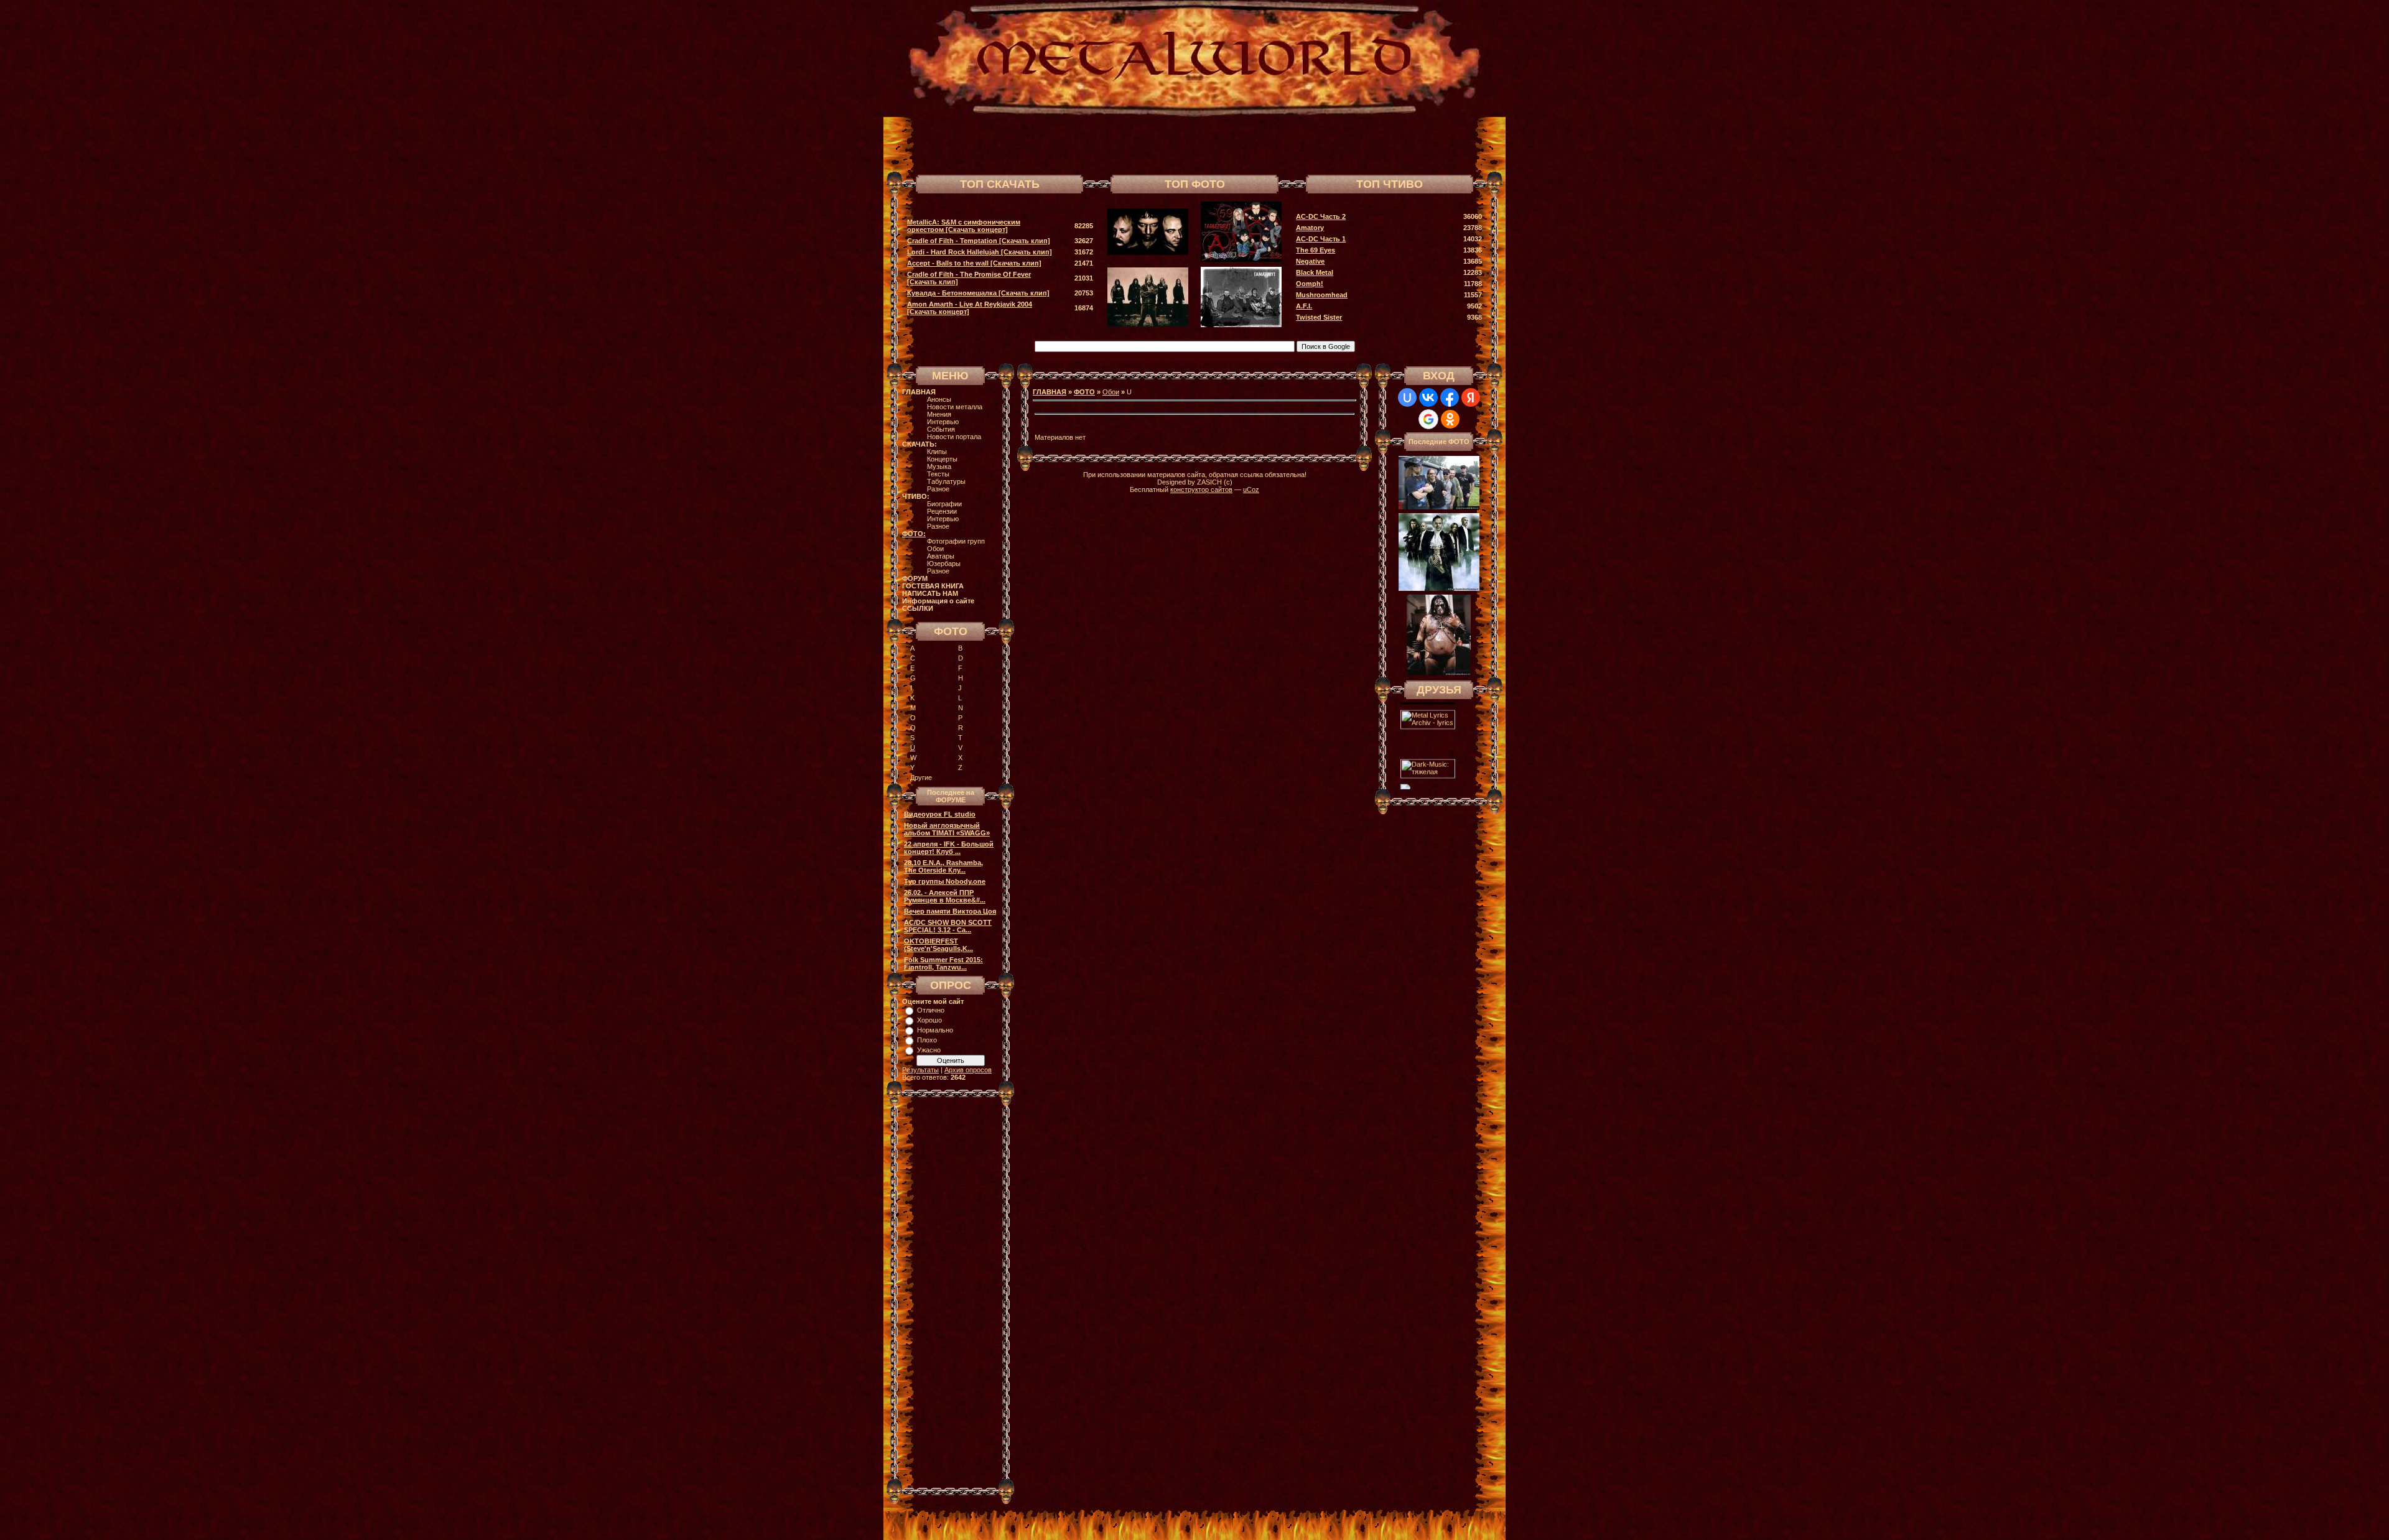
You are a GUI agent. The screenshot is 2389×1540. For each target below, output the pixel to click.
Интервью (943, 422)
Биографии (944, 504)
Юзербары (944, 564)
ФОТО (1084, 392)
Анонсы (939, 399)
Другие (921, 777)
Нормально (935, 1030)
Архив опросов (968, 1070)
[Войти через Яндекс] (1471, 397)
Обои (935, 549)
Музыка (939, 466)
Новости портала (954, 437)
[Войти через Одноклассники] (1450, 419)
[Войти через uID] (1407, 397)
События (941, 429)
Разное (938, 489)
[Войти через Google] (1428, 419)
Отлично (931, 1010)
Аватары (941, 556)
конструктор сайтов (1201, 489)
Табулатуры (946, 481)
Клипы (937, 452)
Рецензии (942, 511)
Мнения (939, 414)
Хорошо (929, 1020)
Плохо (927, 1040)
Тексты (938, 474)
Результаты (920, 1070)
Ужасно (929, 1050)
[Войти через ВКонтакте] (1428, 397)
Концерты (942, 459)
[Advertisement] (1340, 144)
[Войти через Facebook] (1450, 397)
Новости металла (955, 407)
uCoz (1251, 489)
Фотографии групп (956, 541)
